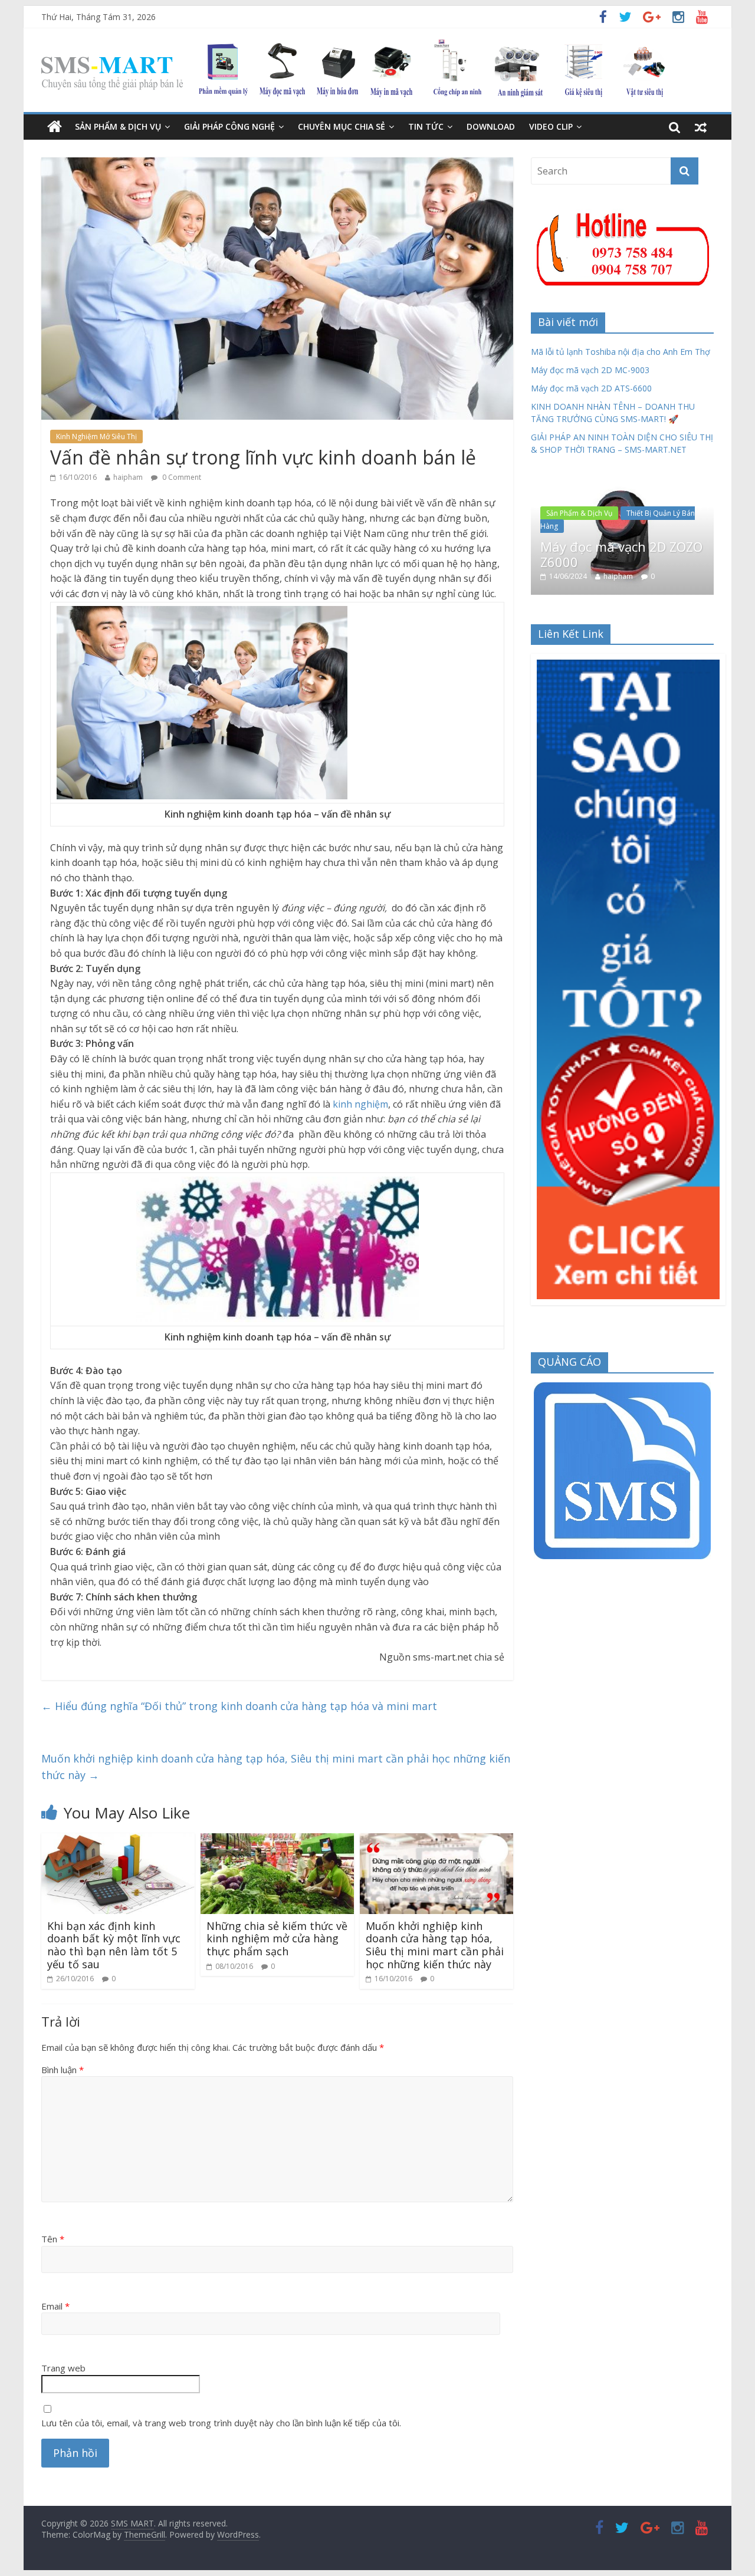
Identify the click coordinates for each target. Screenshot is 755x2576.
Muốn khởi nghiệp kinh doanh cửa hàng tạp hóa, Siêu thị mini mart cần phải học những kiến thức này (276, 1767)
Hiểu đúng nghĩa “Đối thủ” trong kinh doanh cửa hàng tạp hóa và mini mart (239, 1706)
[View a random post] (701, 127)
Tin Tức (426, 126)
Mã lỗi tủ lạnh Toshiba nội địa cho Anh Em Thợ (621, 352)
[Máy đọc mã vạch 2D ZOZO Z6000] (623, 485)
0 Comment (181, 477)
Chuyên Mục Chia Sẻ (342, 126)
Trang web (63, 2368)
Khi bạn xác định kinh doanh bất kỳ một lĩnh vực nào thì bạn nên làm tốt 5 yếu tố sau (114, 1945)
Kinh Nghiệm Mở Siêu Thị (96, 437)
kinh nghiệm (360, 1104)
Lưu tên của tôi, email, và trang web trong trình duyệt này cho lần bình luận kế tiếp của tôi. (221, 2423)
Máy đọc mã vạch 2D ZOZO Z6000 (621, 554)
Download (491, 126)
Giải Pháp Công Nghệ (229, 126)
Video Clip (551, 126)
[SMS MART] (353, 47)
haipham (128, 477)
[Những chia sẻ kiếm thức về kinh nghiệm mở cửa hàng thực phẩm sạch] (277, 1840)
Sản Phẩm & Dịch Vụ (118, 126)
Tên (53, 2239)
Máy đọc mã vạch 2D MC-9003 (590, 370)
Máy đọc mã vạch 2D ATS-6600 (591, 388)
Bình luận (63, 2070)
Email (55, 2306)
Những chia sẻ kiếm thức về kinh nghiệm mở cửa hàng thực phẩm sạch (277, 1938)
